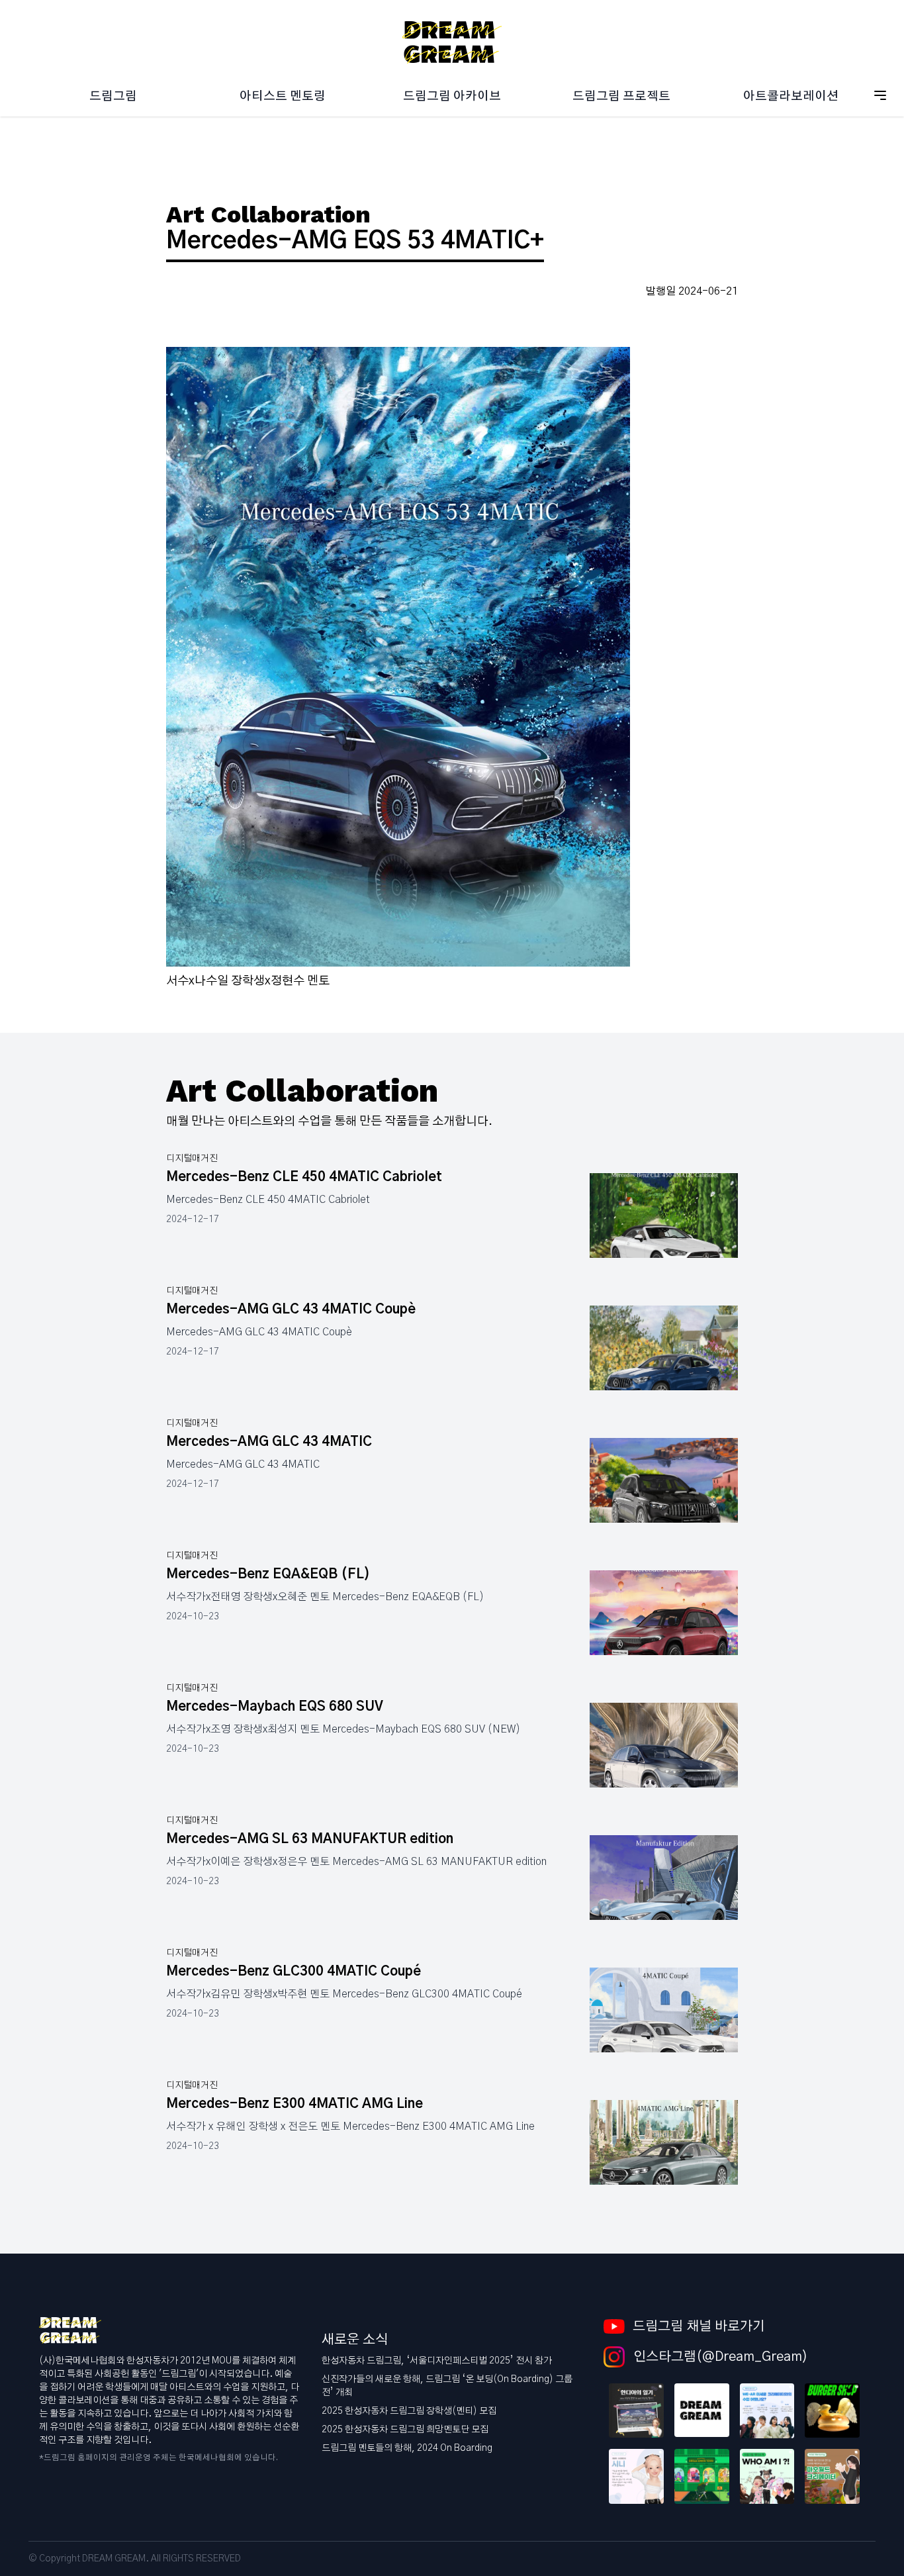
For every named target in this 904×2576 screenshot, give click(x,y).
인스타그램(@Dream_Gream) (719, 2357)
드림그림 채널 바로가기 (699, 2326)
